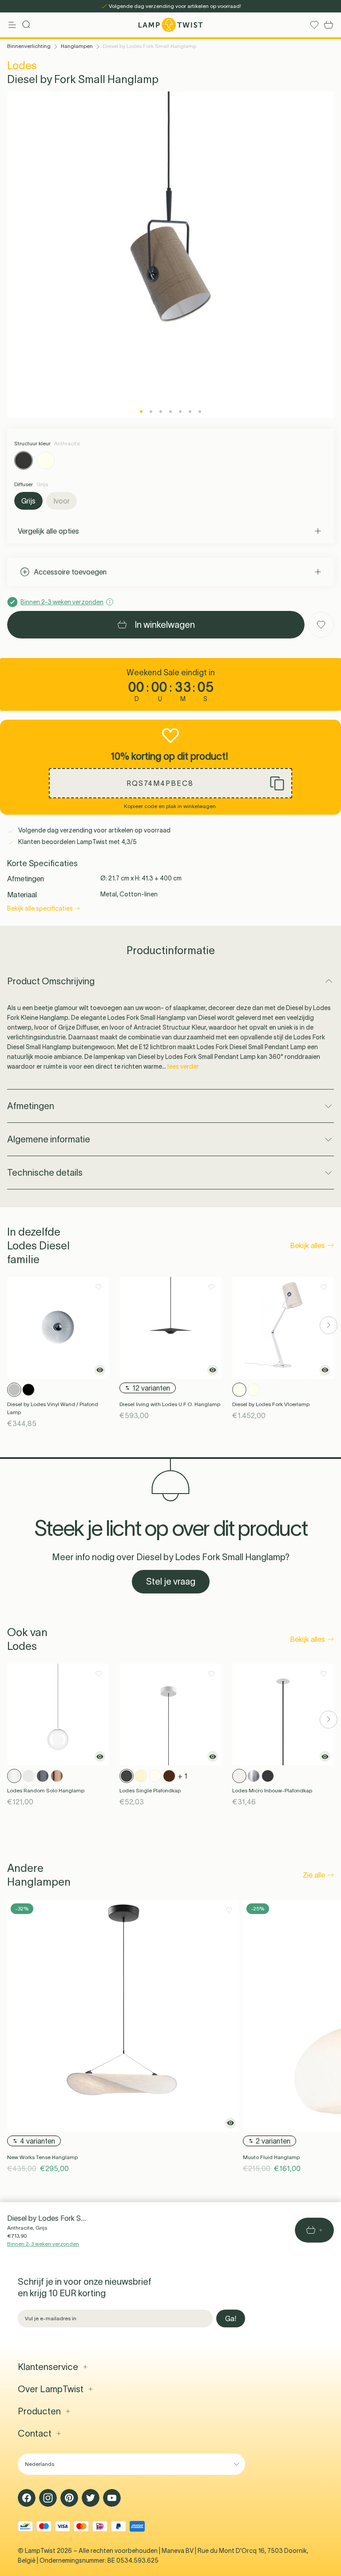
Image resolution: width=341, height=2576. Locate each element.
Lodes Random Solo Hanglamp (46, 1790)
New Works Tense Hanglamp (42, 2157)
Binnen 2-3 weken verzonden (43, 2244)
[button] (170, 783)
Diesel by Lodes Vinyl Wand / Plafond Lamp (53, 1408)
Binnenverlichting (29, 46)
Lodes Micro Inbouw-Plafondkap (272, 1790)
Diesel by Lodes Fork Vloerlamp (271, 1404)
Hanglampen (77, 46)
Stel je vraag (171, 1581)
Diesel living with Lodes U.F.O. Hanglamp (170, 1404)
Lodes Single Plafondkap (150, 1790)
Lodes (22, 65)
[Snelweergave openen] (100, 1370)
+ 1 (183, 1776)
